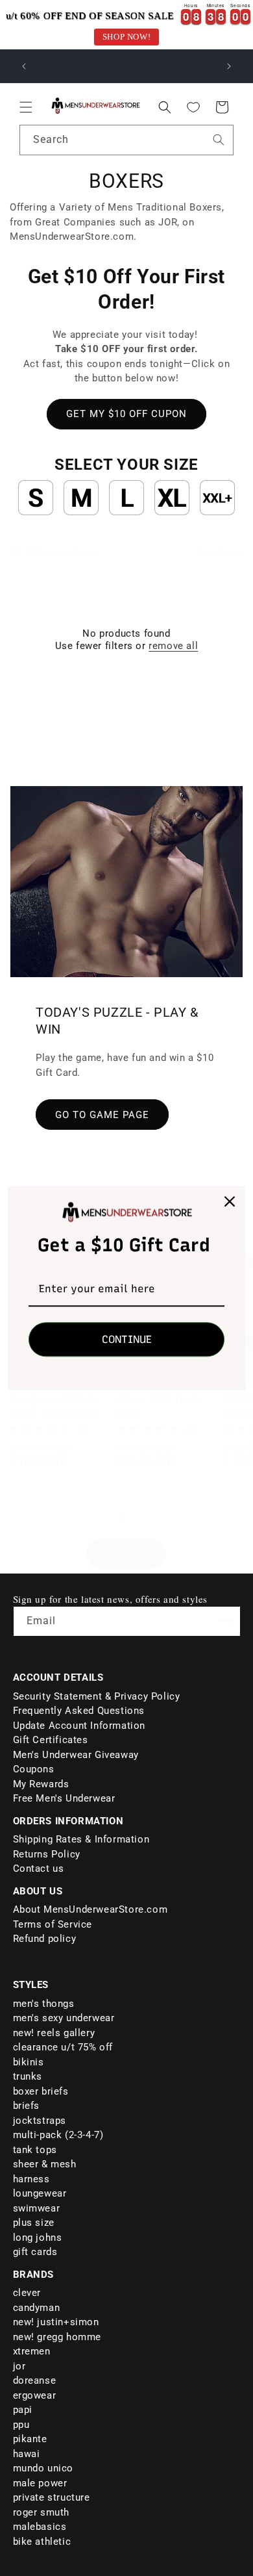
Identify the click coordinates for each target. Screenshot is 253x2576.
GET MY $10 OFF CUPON (126, 414)
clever (27, 2293)
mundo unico (43, 2468)
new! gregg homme (57, 2337)
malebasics (40, 2527)
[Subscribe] (226, 1620)
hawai (27, 2454)
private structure (52, 2497)
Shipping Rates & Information (81, 1839)
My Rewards (41, 1784)
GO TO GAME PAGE (102, 1114)
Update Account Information (79, 1726)
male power (40, 2483)
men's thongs (44, 2004)
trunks (28, 2076)
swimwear (37, 2208)
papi (23, 2410)
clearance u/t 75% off (63, 2047)
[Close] (230, 1201)
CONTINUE (127, 1339)
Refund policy (45, 1939)
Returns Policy (47, 1854)
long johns (38, 2238)
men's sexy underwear (64, 2018)
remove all (173, 646)
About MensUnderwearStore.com (90, 1909)
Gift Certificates (51, 1740)
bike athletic (42, 2542)
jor (19, 2366)
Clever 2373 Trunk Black (159, 1407)
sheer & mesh (45, 2164)
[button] (26, 107)
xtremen (32, 2351)
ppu (21, 2425)
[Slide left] (98, 1518)
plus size (34, 2223)
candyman (37, 2308)
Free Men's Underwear (64, 1798)
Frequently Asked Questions (79, 1711)
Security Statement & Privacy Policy (97, 1696)
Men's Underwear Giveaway (76, 1755)
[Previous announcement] (24, 66)
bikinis (29, 2062)
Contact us (39, 1868)
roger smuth (42, 2512)
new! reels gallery (54, 2033)
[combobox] (126, 140)
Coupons (34, 1769)
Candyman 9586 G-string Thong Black (54, 1407)
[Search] (219, 140)
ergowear (35, 2395)
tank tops (35, 2150)
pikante (30, 2439)
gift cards (35, 2252)
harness (31, 2179)
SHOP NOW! (126, 37)
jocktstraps (40, 2121)
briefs (27, 2106)
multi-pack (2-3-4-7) (58, 2135)
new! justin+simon (56, 2322)
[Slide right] (155, 1518)
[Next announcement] (229, 66)
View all (127, 1553)
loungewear (40, 2193)
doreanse (35, 2380)
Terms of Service (53, 1924)
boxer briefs (41, 2091)
